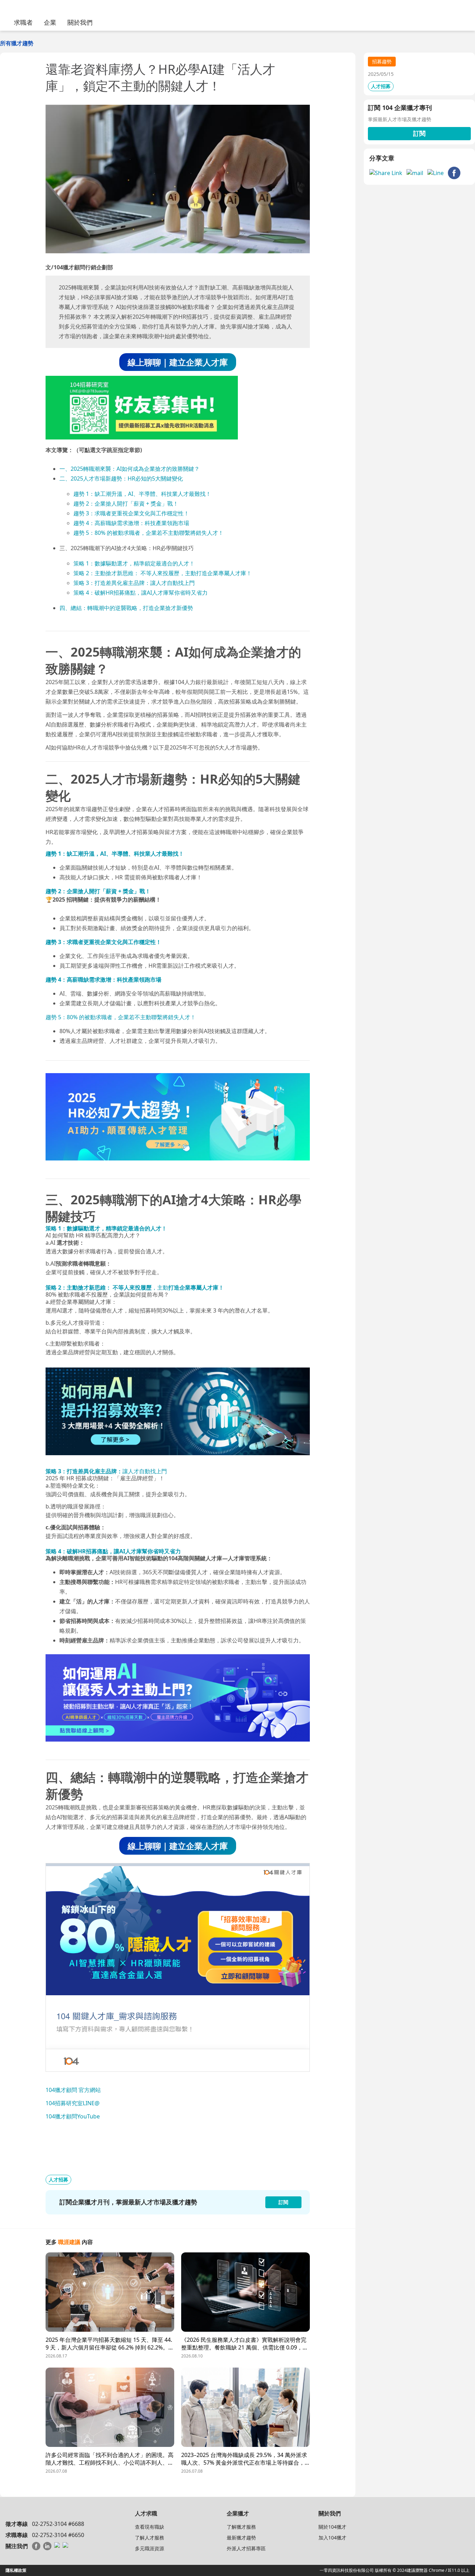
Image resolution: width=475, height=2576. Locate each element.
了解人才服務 (150, 2538)
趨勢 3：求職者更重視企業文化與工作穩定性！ (131, 513)
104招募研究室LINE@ (73, 2103)
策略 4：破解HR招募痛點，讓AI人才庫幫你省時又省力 (140, 593)
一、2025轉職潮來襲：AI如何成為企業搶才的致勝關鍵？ (130, 469)
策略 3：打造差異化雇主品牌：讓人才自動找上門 (134, 583)
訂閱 (419, 133)
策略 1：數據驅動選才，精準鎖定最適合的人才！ (134, 563)
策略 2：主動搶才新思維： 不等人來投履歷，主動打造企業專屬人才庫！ (163, 573)
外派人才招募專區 (246, 2548)
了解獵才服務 (241, 2527)
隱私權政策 (16, 2570)
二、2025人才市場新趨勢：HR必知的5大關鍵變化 (121, 478)
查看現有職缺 (150, 2527)
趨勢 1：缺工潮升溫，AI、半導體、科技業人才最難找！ (142, 494)
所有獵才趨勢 (17, 43)
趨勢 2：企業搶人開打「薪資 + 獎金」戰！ (126, 504)
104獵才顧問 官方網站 (73, 2090)
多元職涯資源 (150, 2548)
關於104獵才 (332, 2527)
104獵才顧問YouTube (73, 2116)
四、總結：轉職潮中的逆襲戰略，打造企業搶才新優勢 (126, 608)
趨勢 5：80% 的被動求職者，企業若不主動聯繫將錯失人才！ (148, 533)
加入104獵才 (332, 2538)
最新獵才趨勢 (241, 2538)
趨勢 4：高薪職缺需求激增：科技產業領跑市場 (131, 523)
